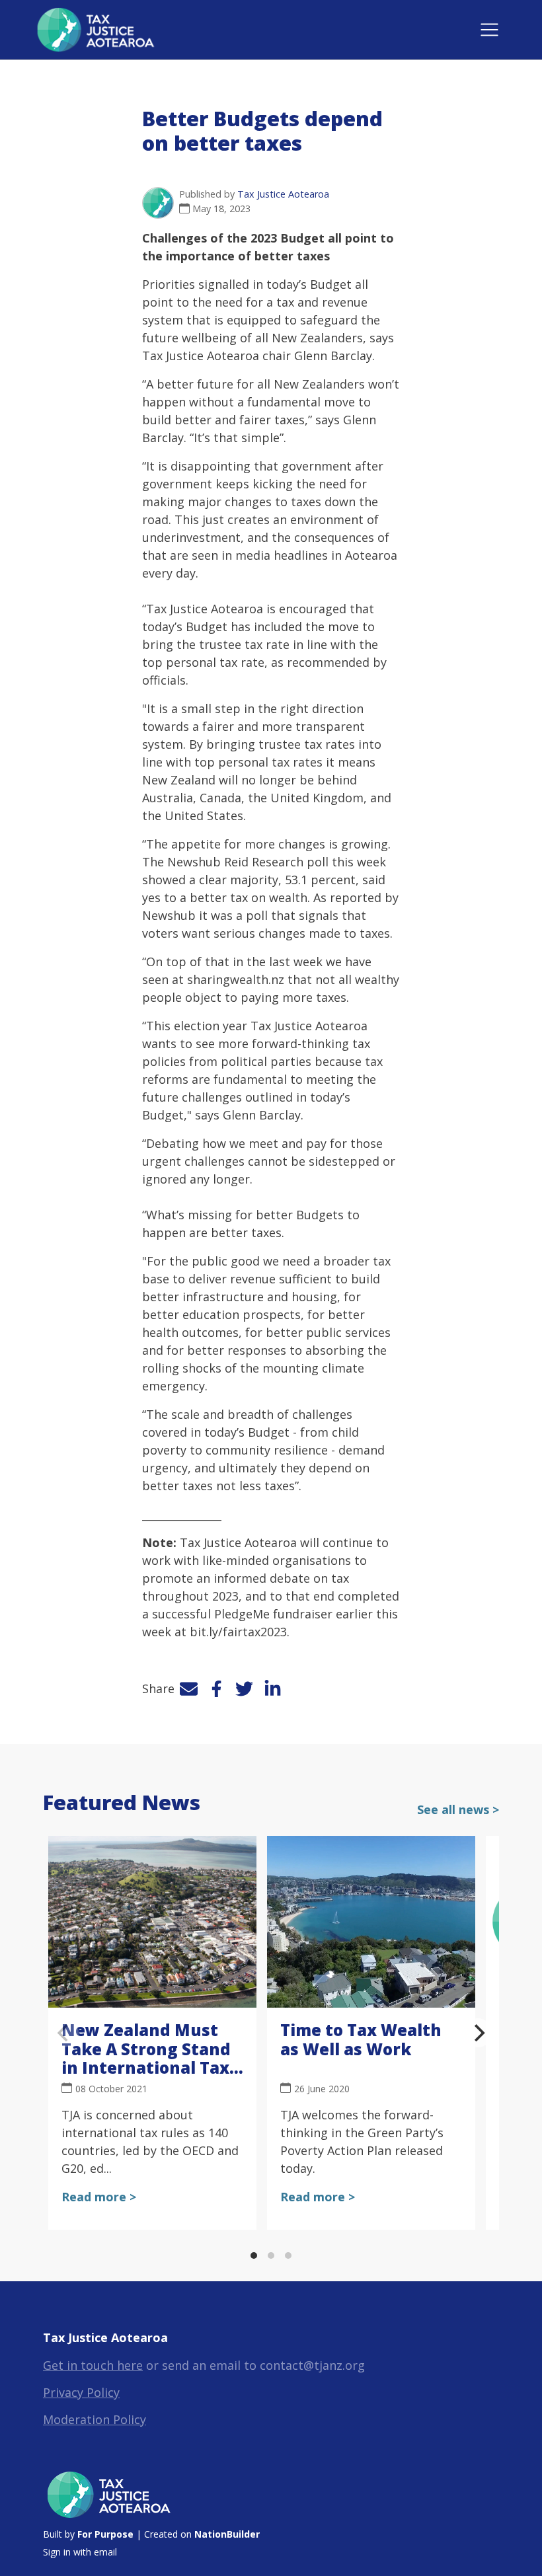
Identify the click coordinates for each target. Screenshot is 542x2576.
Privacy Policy (81, 2392)
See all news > (458, 1809)
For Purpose (105, 2534)
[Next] (478, 2033)
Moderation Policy (95, 2419)
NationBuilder (227, 2534)
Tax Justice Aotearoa (283, 194)
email (105, 2552)
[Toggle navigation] (489, 30)
